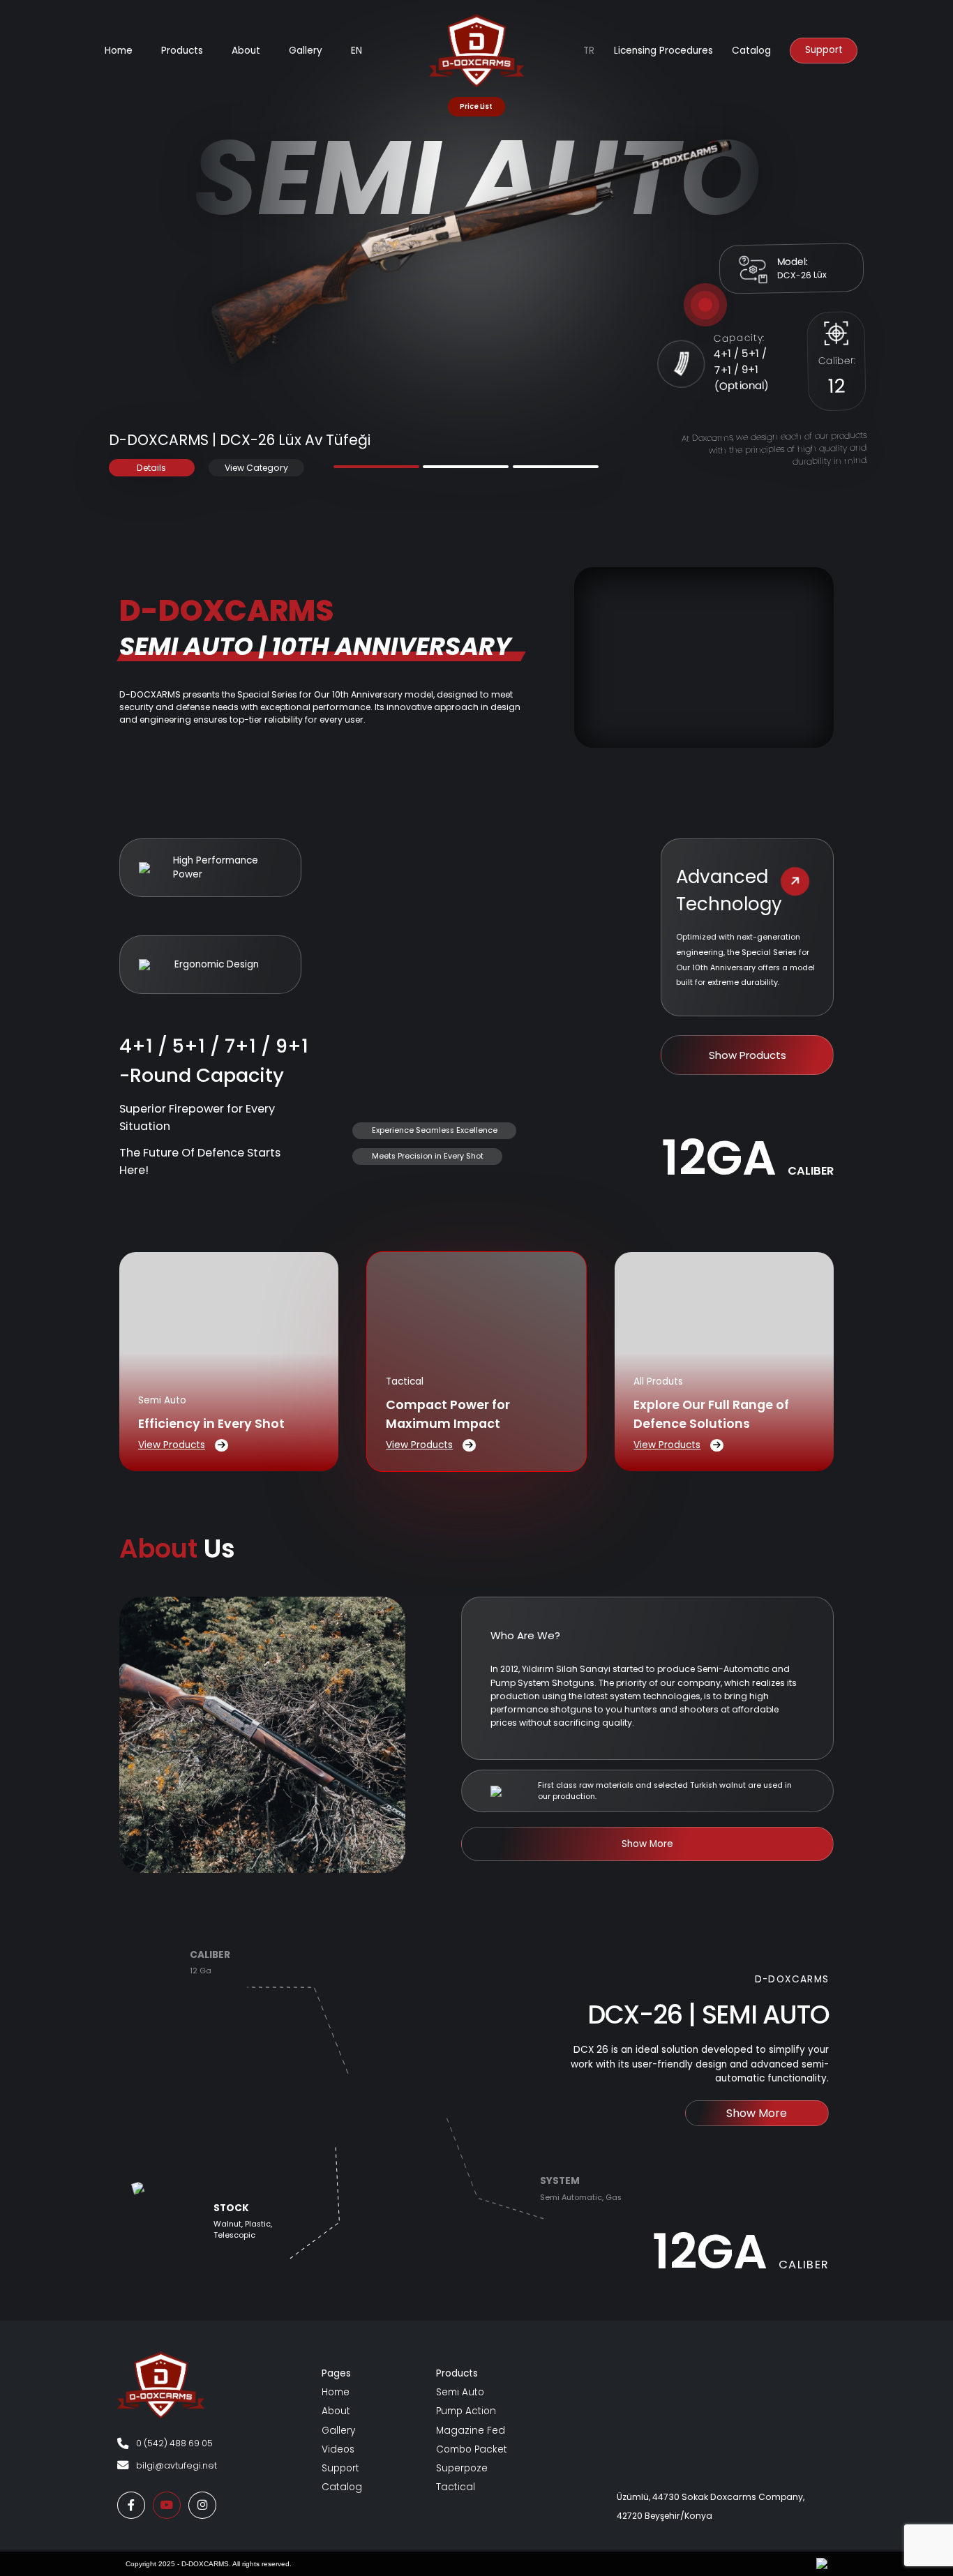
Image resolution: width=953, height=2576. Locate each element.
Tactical (456, 2487)
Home (119, 51)
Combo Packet (472, 2449)
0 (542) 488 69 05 (174, 2443)
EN (357, 51)
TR (589, 51)
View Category (256, 468)
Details (151, 468)
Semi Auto (460, 2392)
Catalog (751, 51)
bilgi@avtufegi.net (177, 2465)
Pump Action (466, 2411)
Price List (476, 106)
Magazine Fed (471, 2431)
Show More (647, 1844)
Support (824, 50)
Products (182, 51)
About (246, 51)
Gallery (338, 2431)
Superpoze (462, 2468)
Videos (338, 2449)
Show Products (748, 1055)
